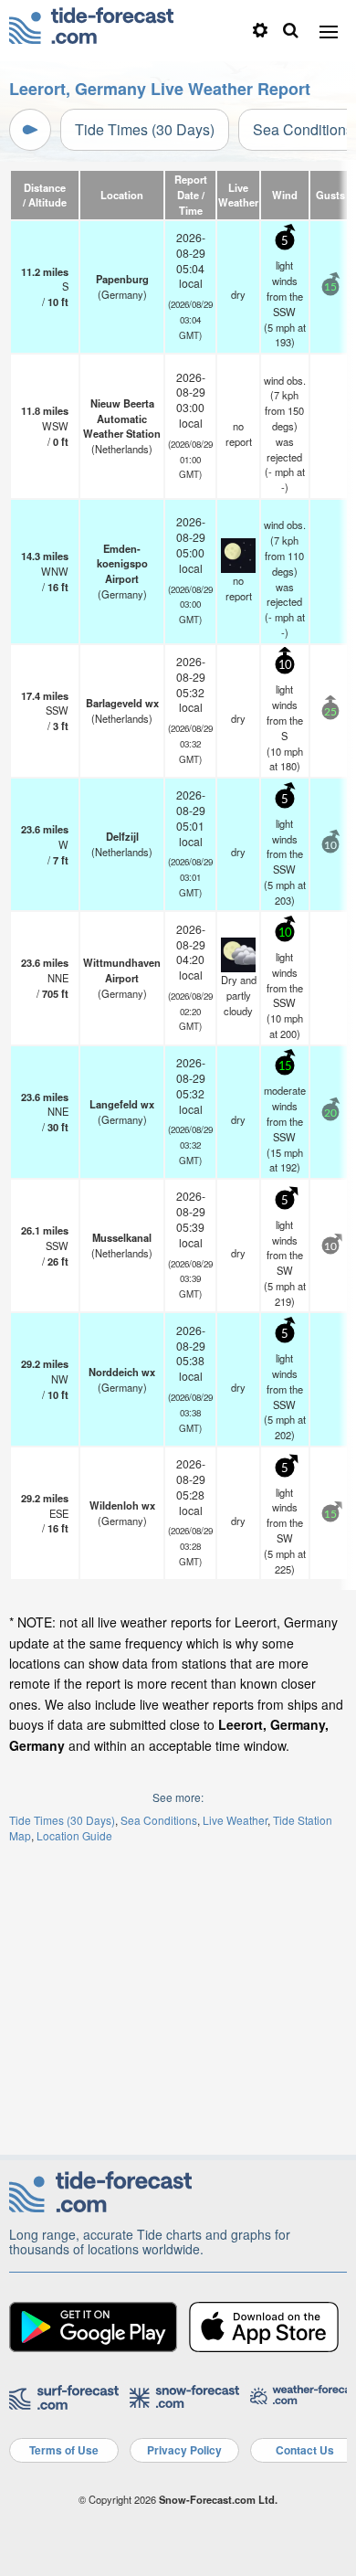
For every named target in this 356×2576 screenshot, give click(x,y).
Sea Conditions (159, 1820)
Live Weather (235, 1820)
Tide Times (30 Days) (145, 129)
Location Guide (74, 1835)
